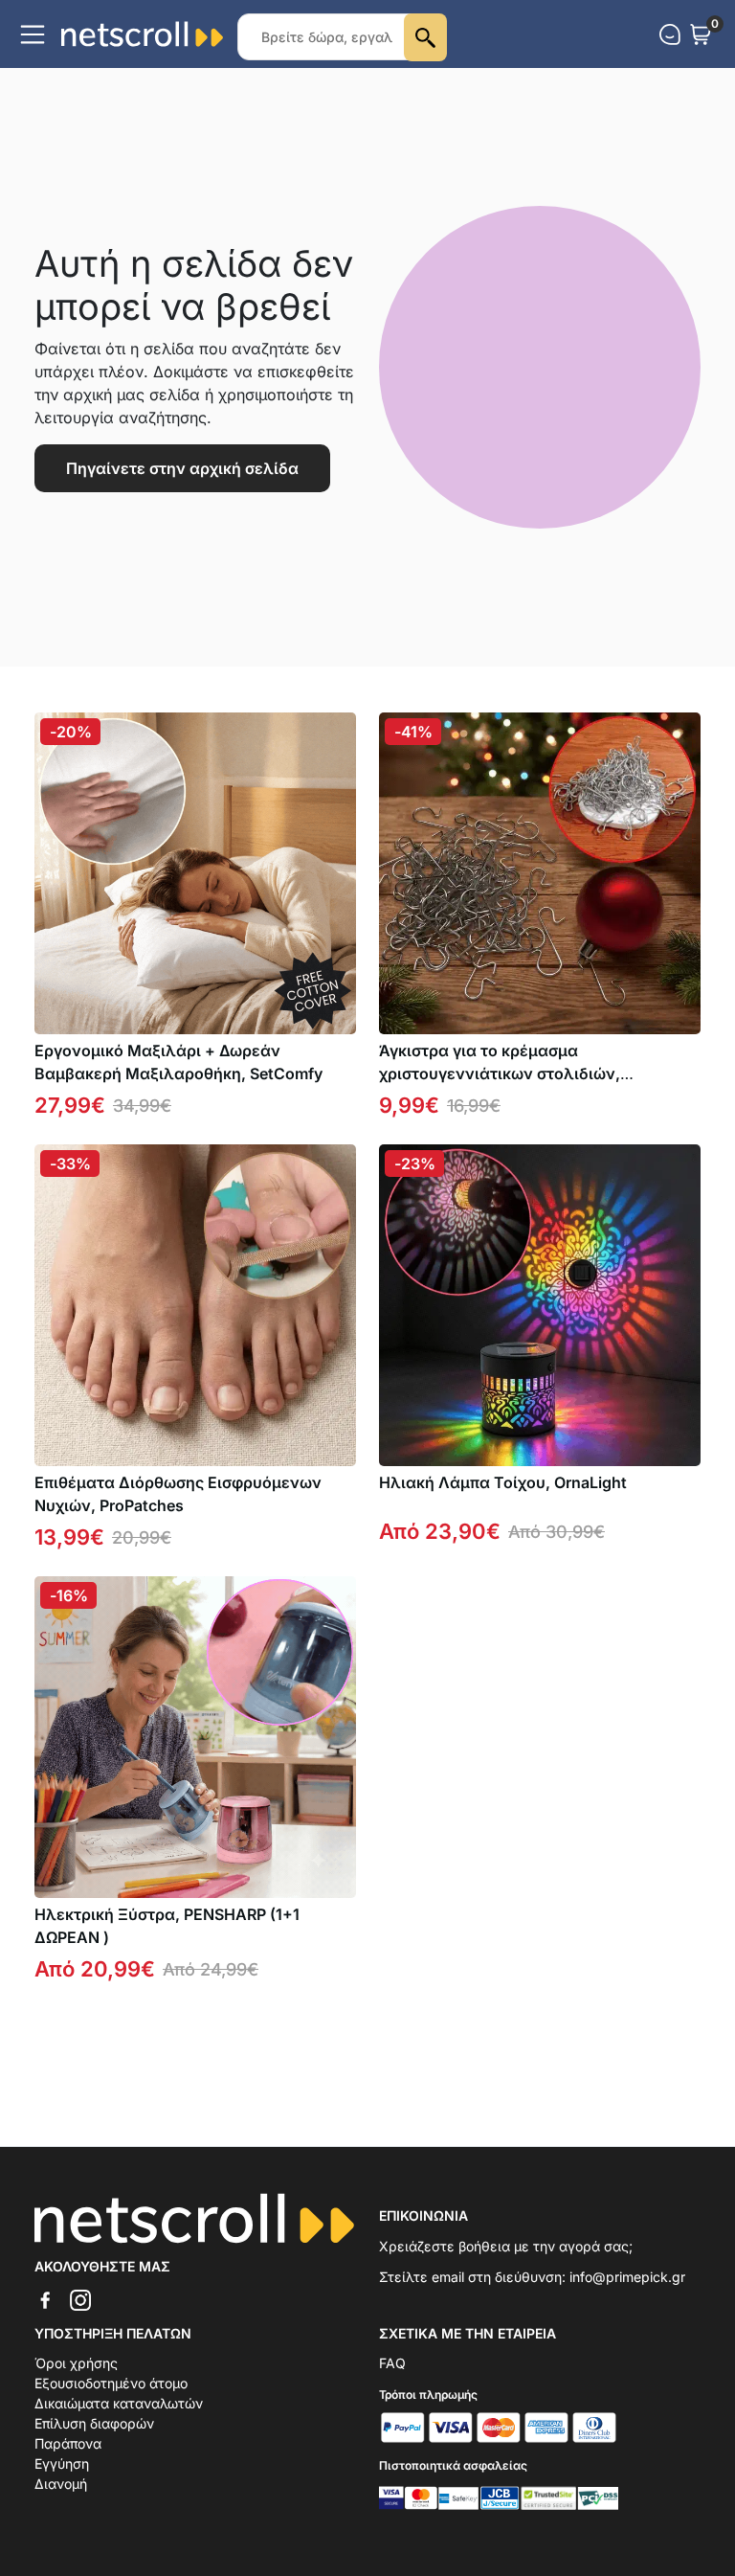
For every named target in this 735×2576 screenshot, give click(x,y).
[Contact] (670, 34)
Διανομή (61, 2484)
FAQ (392, 2363)
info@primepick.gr (627, 2277)
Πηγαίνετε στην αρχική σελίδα (182, 468)
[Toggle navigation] (33, 34)
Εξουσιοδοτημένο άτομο (111, 2383)
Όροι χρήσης (76, 2363)
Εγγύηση (62, 2463)
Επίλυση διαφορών (94, 2423)
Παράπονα (68, 2443)
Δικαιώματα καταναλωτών (119, 2403)
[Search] (425, 37)
